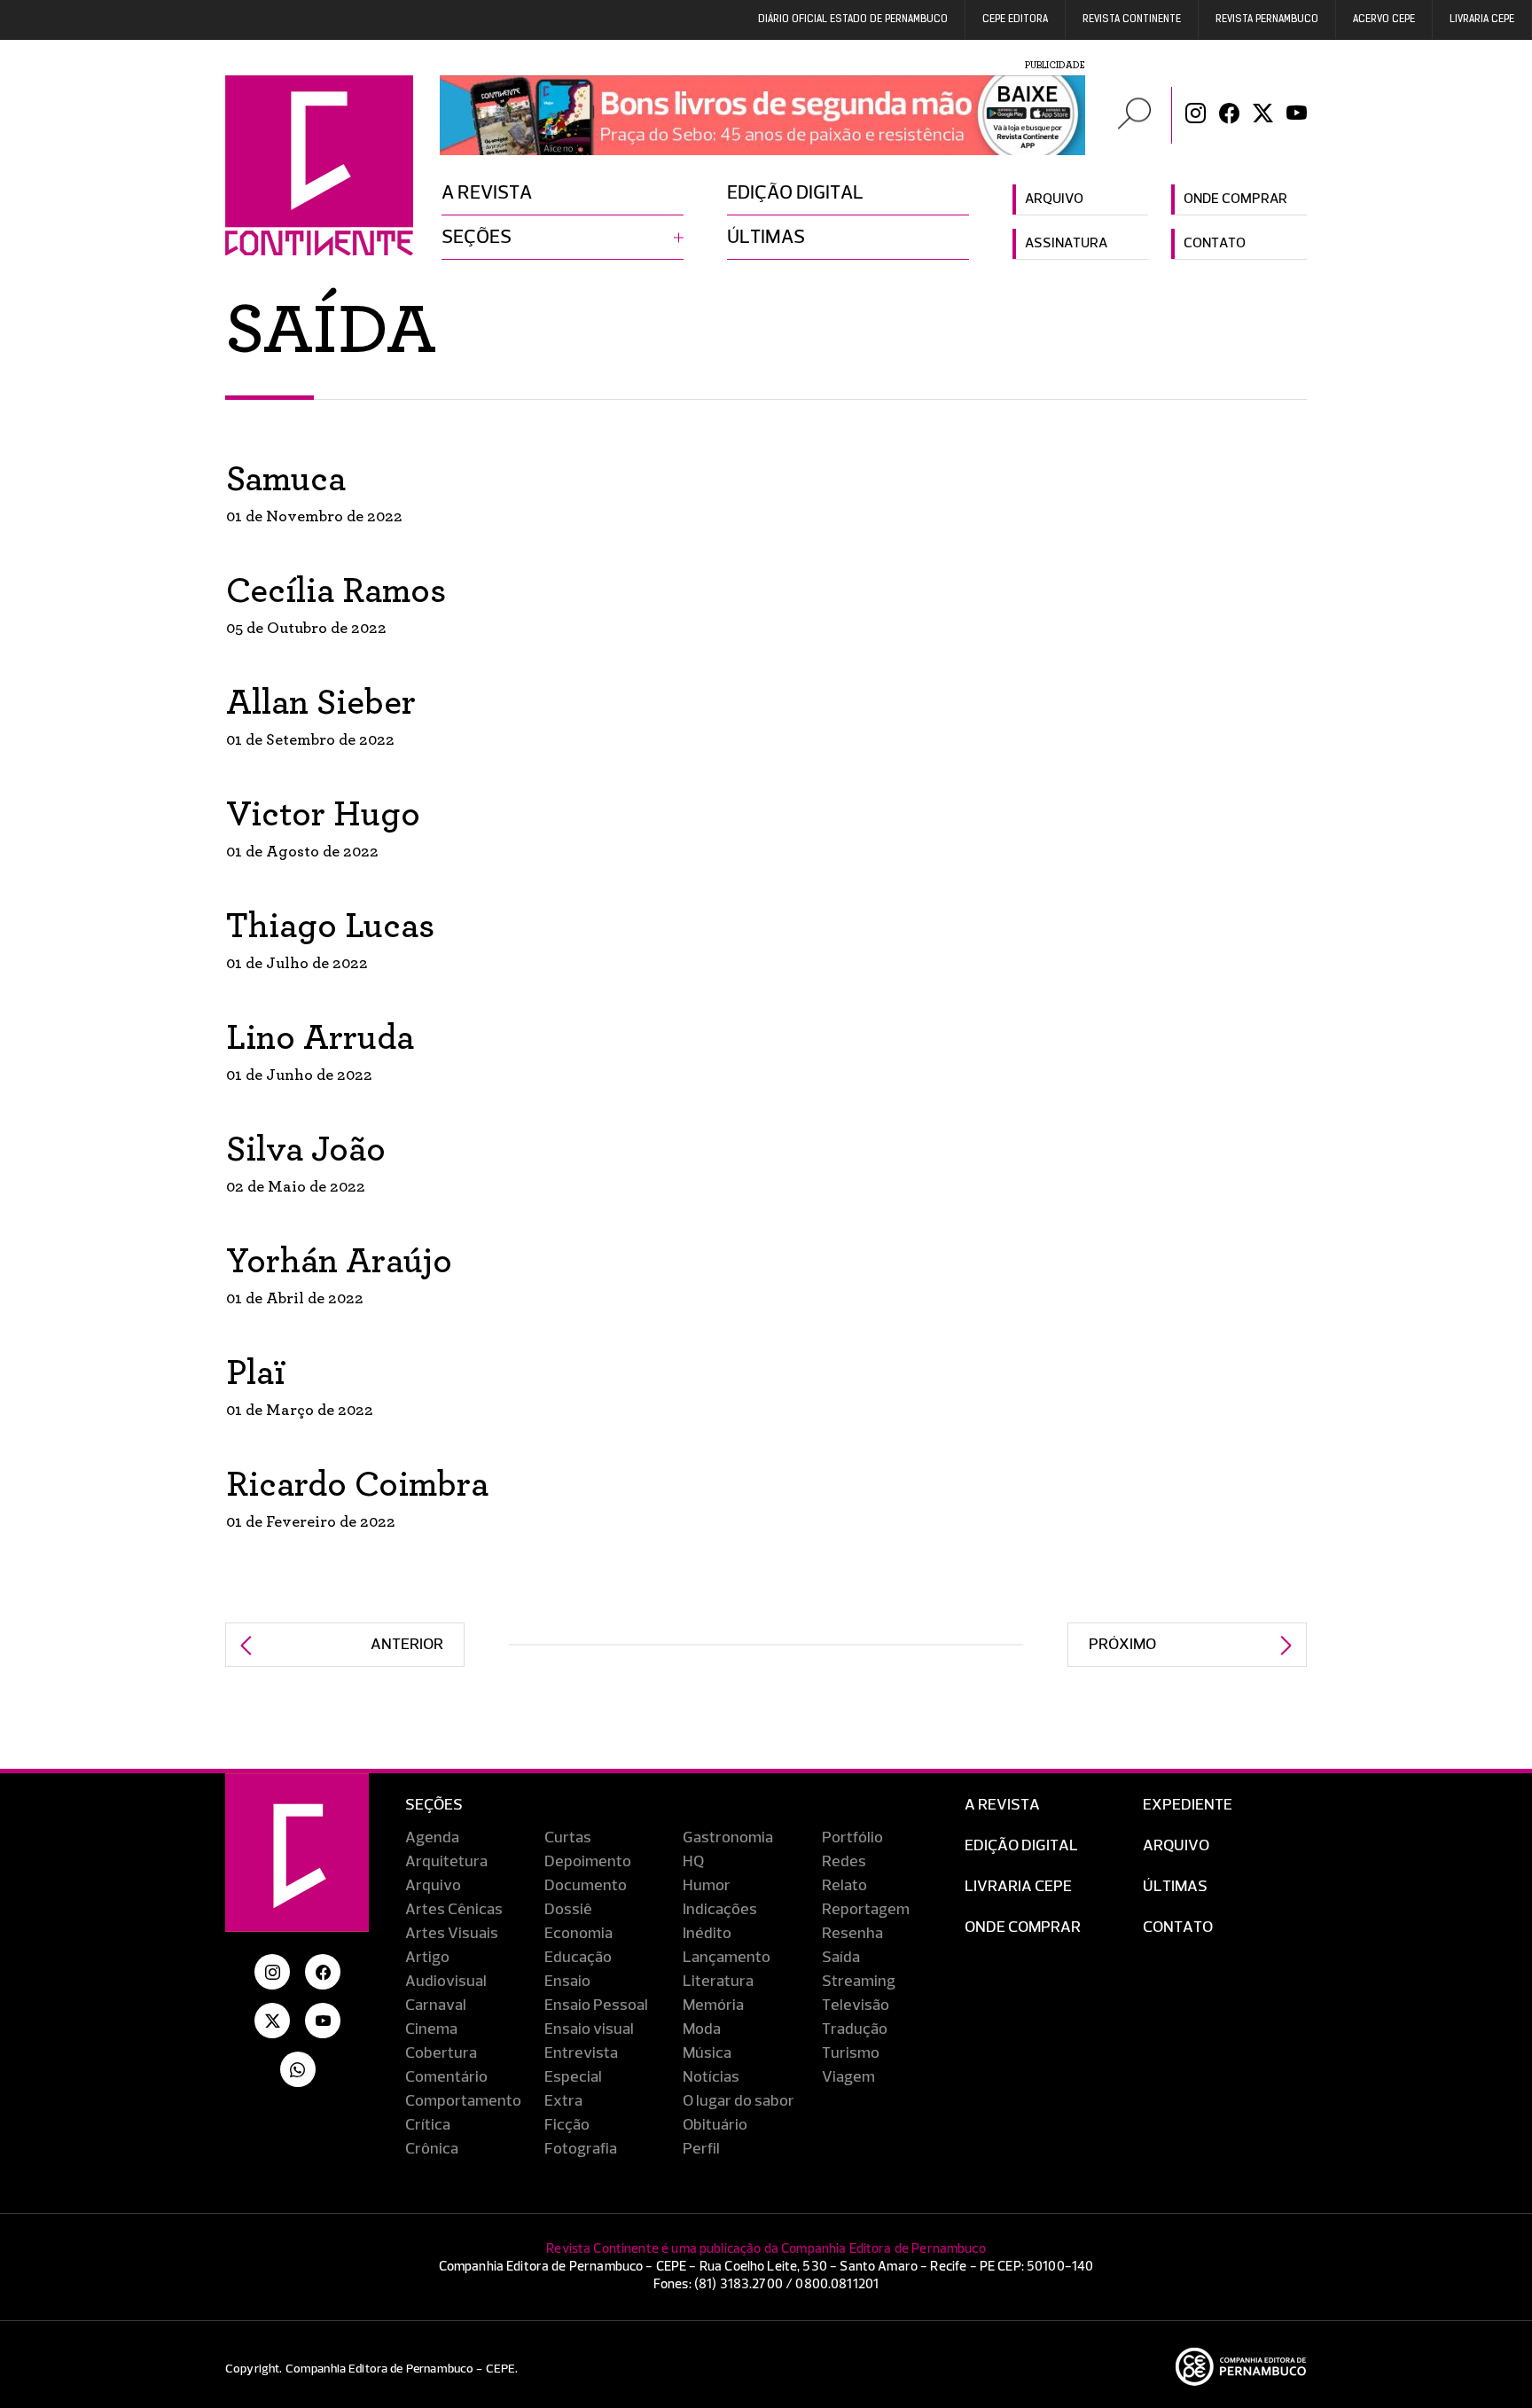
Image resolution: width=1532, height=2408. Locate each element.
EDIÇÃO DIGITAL (1021, 1846)
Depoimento (588, 1862)
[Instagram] (1196, 115)
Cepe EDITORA (1015, 20)
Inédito (707, 1934)
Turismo (851, 2053)
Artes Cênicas (454, 1910)
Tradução (855, 2029)
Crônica (432, 2149)
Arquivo (1054, 199)
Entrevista (581, 2053)
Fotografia (581, 2149)
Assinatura (1066, 244)
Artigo (427, 1958)
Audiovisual (446, 1982)
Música (707, 2053)
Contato (1215, 244)
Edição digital (795, 193)
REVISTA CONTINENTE (1132, 20)
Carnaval (436, 2005)
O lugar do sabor (739, 2101)
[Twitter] (1263, 115)
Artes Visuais (452, 1934)
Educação (578, 1958)
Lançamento (727, 1958)
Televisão (856, 2005)
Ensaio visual (589, 2029)
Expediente (1188, 1805)
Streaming (859, 1982)
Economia (578, 1934)
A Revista (1002, 1805)
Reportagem (866, 1910)
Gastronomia (728, 1838)
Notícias (711, 2077)
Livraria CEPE (1482, 20)
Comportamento (463, 2101)
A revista (487, 193)
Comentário (446, 2077)
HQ (693, 1862)
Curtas (568, 1838)
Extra (563, 2101)
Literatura (718, 1982)
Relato (844, 1886)
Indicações (720, 1910)
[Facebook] (1229, 115)
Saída (841, 1958)
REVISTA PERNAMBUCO (1267, 20)
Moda (702, 2029)
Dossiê (568, 1910)
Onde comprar (1235, 199)
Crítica (428, 2125)
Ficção (567, 2125)
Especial (573, 2077)
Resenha (852, 1934)
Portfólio (852, 1838)
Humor (707, 1886)
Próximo (1122, 1645)
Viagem (848, 2077)
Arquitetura (446, 1862)
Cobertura (441, 2053)
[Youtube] (1297, 115)
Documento (586, 1886)
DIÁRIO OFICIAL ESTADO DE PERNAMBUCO (853, 20)
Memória (713, 2005)
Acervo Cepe (1384, 20)
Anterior (407, 1645)
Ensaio (567, 1982)
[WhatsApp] (298, 2069)
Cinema (431, 2029)
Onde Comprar (1023, 1927)
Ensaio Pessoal (596, 2005)
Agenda (432, 1838)
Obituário (715, 2125)
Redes (844, 1862)
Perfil (701, 2149)
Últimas (766, 238)
